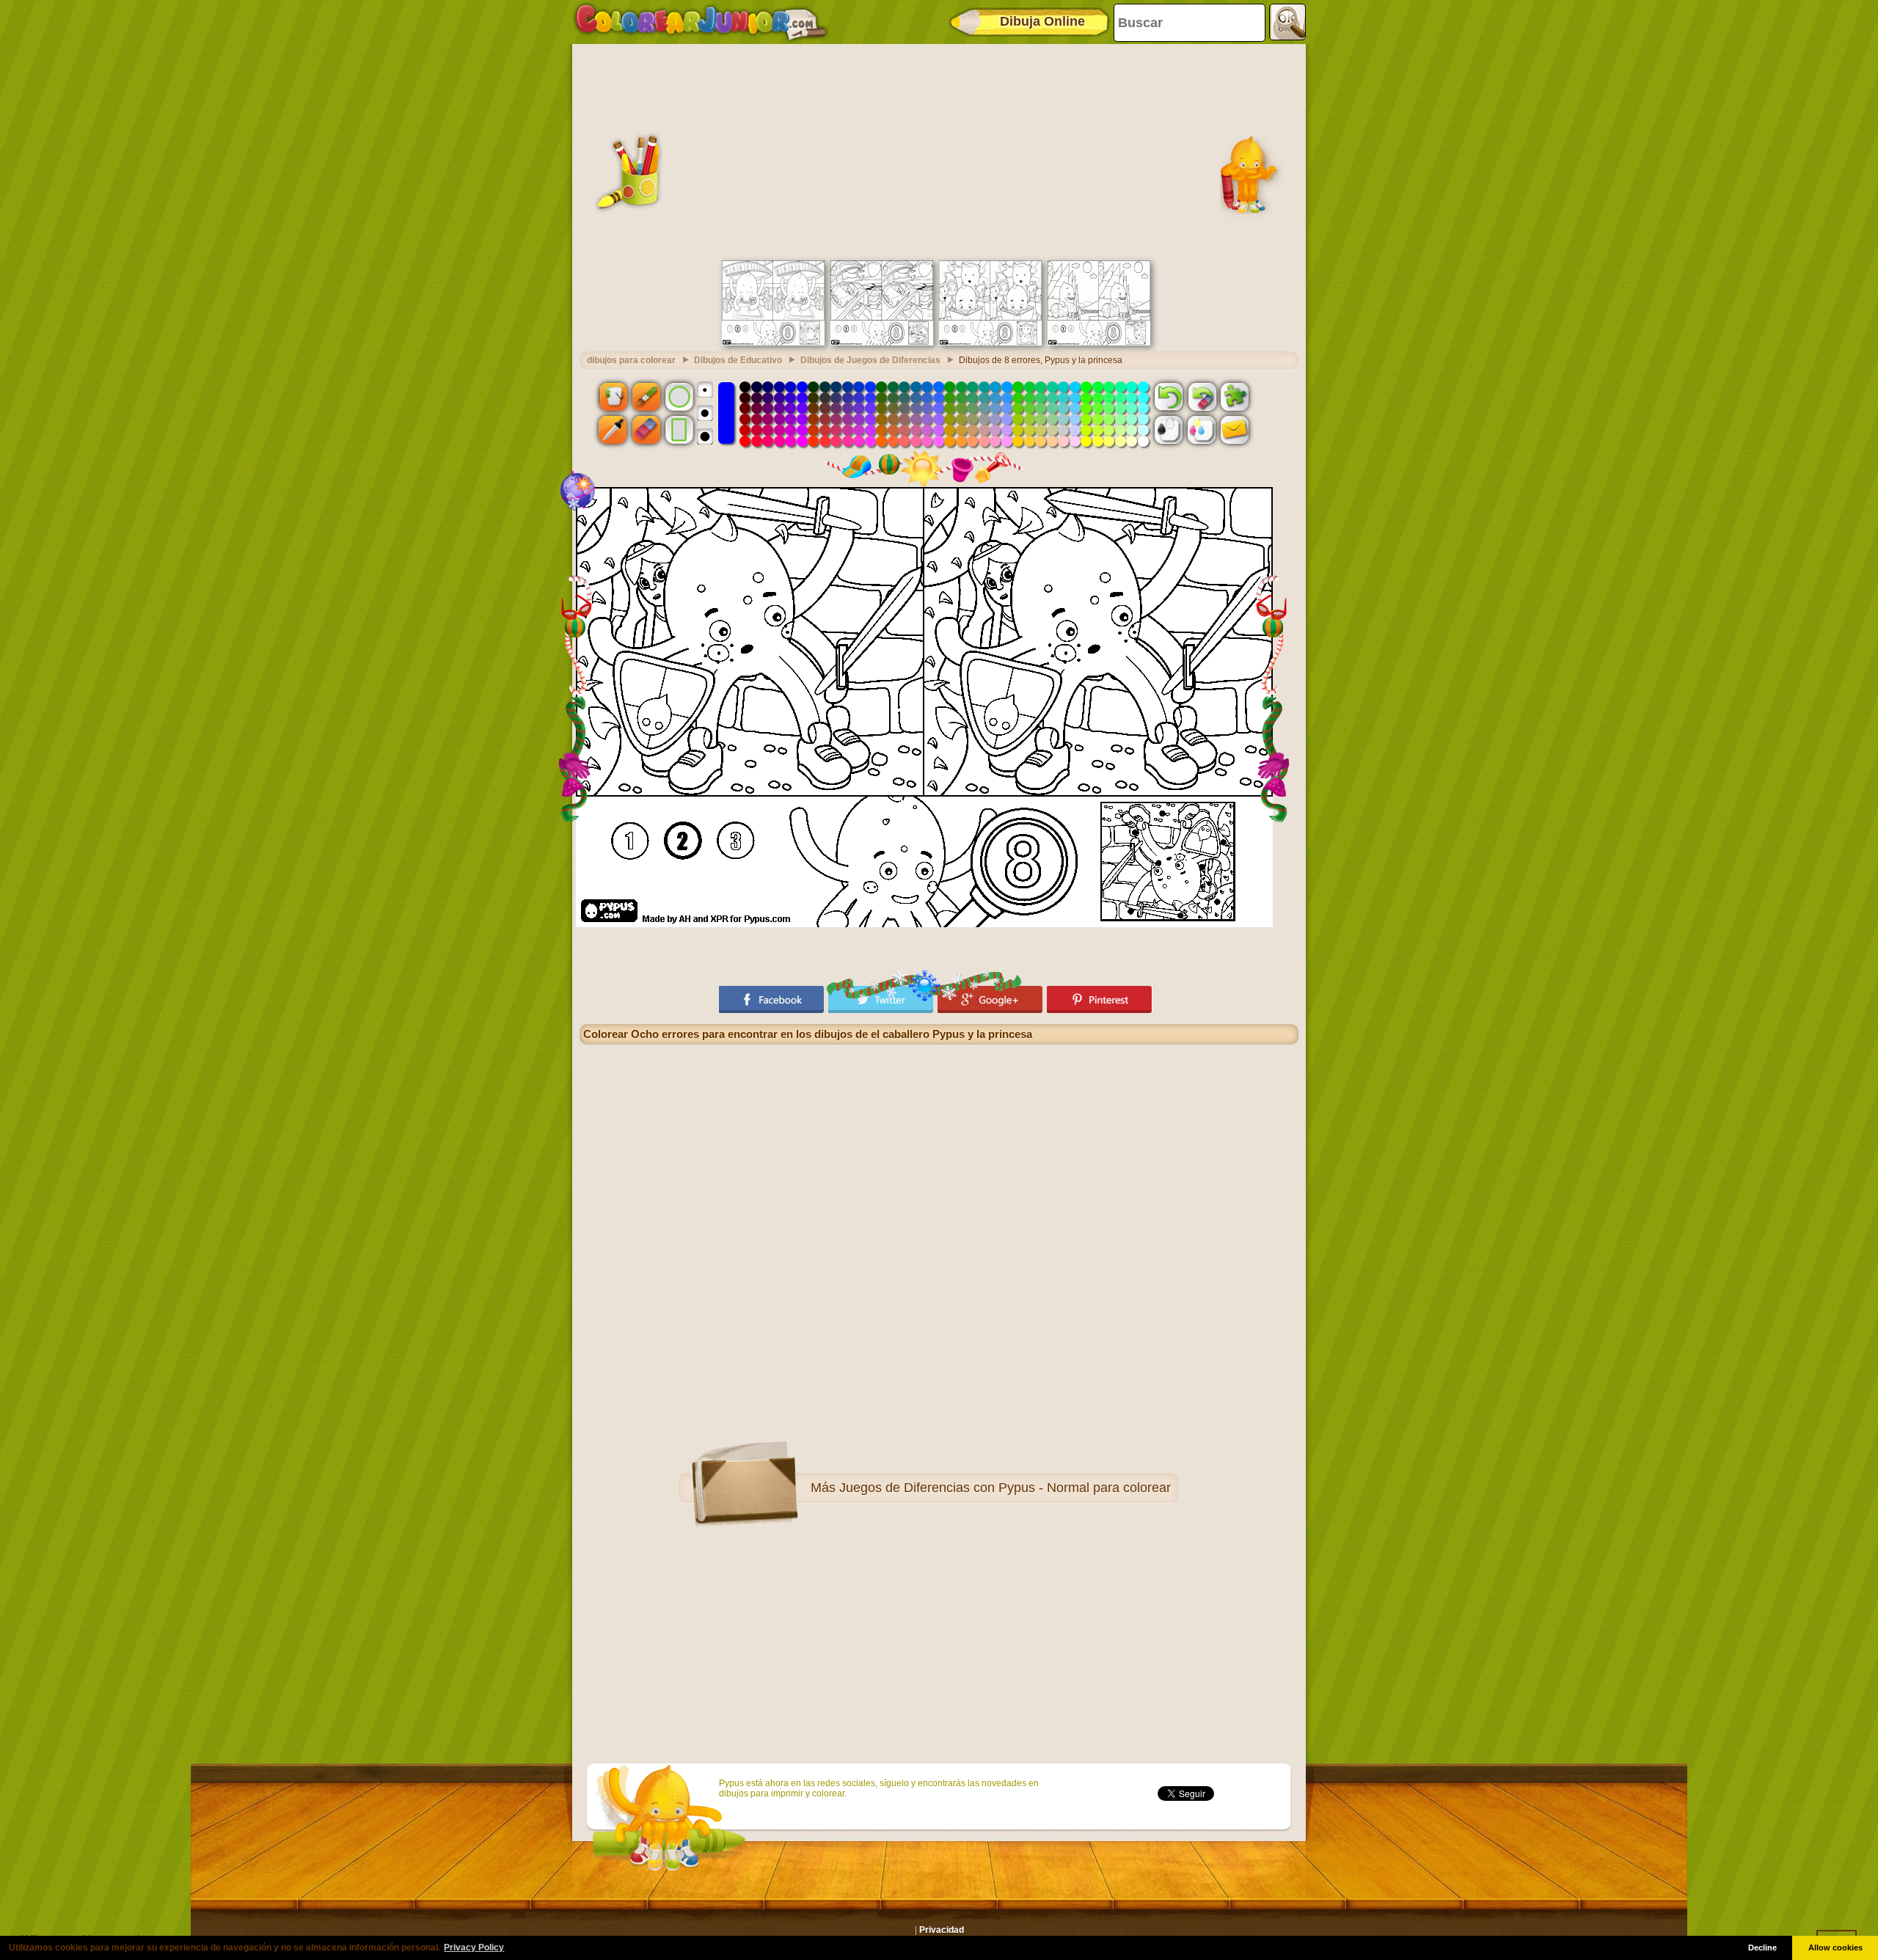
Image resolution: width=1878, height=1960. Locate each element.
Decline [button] (1762, 1948)
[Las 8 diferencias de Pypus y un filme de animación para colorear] (773, 343)
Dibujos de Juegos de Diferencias (870, 360)
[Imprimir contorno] (1169, 430)
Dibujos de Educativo (738, 360)
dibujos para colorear (631, 360)
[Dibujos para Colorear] (701, 22)
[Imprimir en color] (1202, 430)
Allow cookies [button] (1835, 1948)
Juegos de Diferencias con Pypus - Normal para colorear (1005, 1488)
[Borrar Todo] (1202, 396)
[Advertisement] (939, 150)
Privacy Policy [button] (474, 1948)
